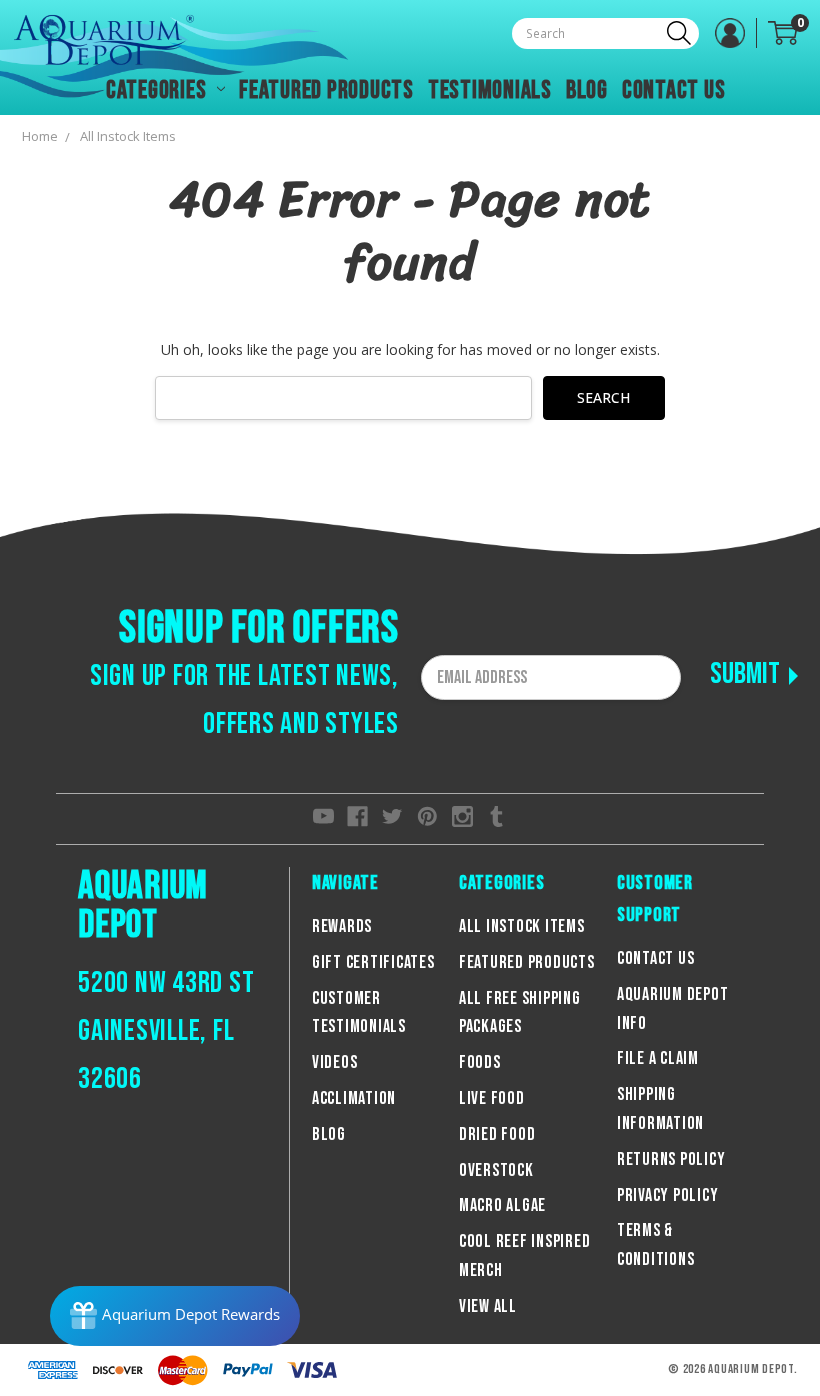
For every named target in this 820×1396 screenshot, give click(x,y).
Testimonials (490, 90)
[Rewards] (175, 1316)
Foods (480, 1062)
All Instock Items (522, 926)
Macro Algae (502, 1205)
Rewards (342, 926)
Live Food (492, 1098)
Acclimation (354, 1098)
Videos (335, 1062)
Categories (158, 90)
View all (488, 1306)
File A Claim (658, 1058)
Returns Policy (671, 1159)
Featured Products (326, 90)
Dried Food (497, 1134)
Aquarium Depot (143, 906)
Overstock (496, 1170)
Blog (587, 90)
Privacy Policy (668, 1195)
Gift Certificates (373, 962)
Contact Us (674, 90)
